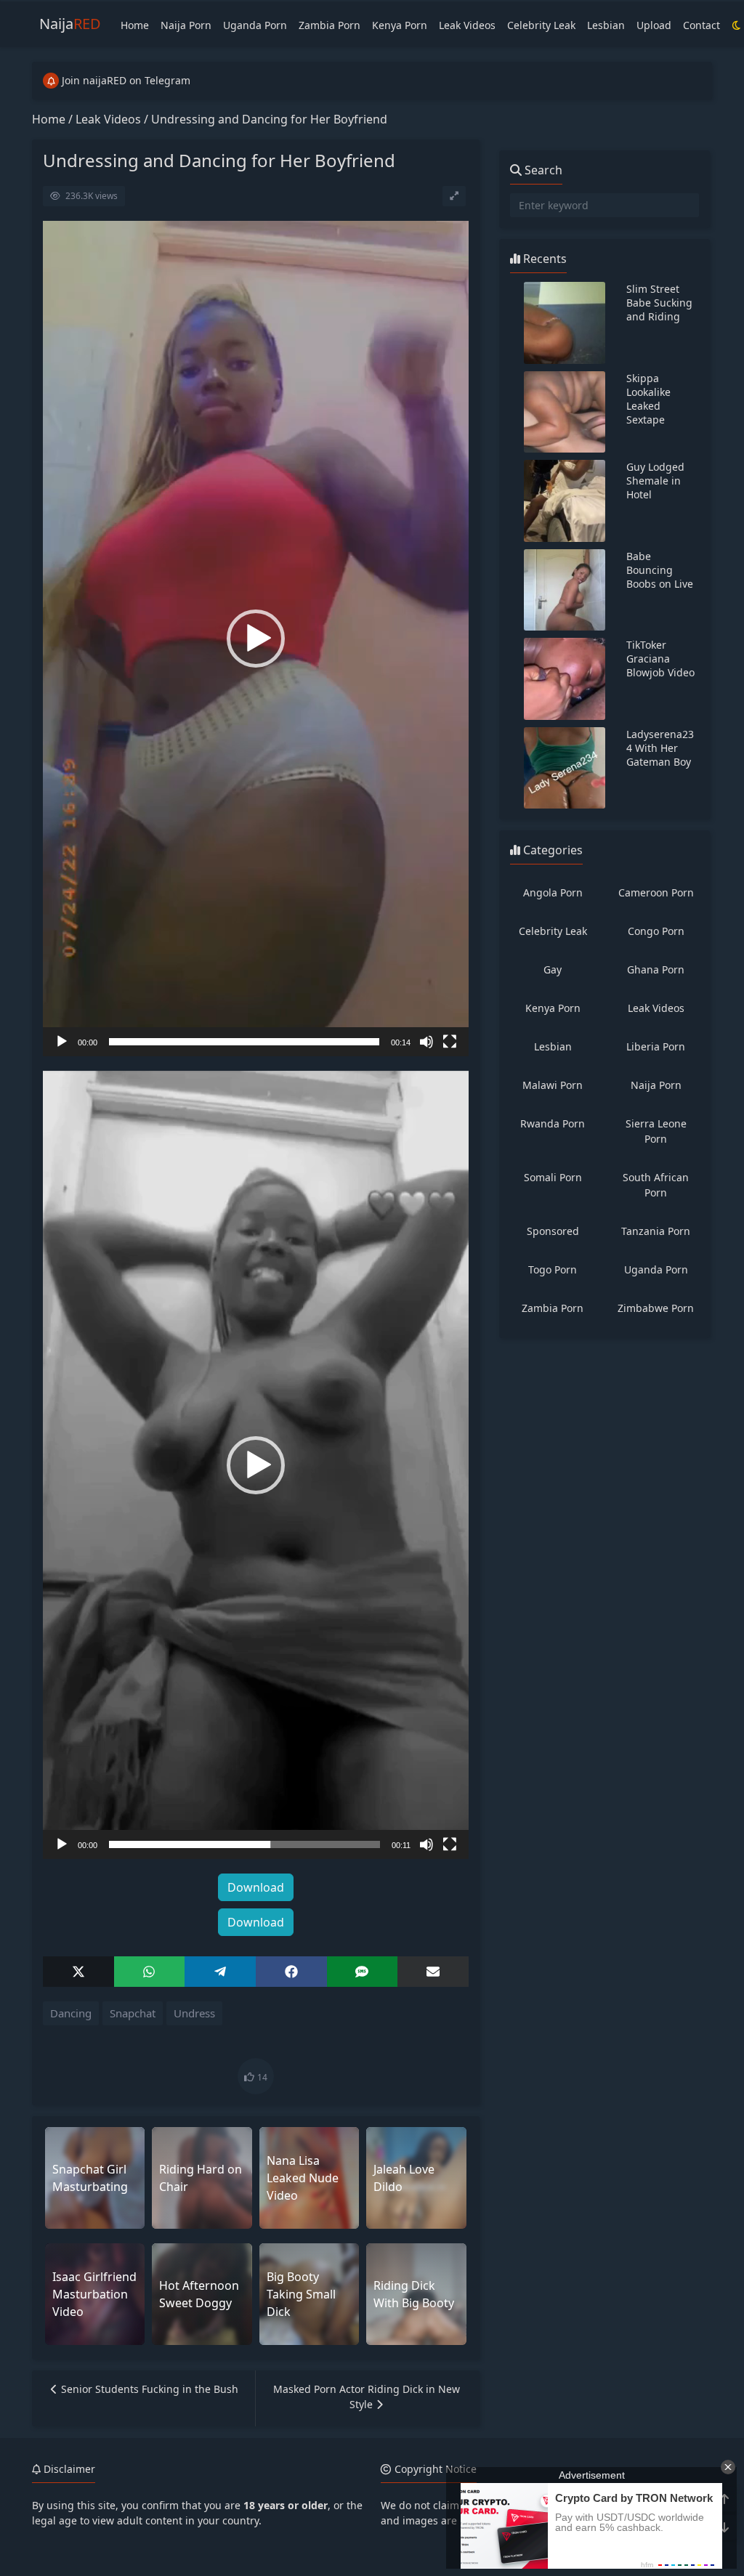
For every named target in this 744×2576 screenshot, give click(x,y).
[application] (256, 639)
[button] (256, 639)
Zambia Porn (329, 25)
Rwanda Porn (553, 1123)
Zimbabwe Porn (656, 1308)
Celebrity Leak (541, 25)
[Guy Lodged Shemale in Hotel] (565, 501)
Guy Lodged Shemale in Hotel (655, 481)
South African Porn (656, 1185)
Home (135, 25)
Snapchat (133, 2013)
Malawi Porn (553, 1085)
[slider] (244, 1042)
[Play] (62, 1042)
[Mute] (426, 1042)
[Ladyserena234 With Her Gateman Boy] (565, 768)
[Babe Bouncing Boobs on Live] (565, 590)
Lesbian (606, 25)
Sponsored (553, 1231)
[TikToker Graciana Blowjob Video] (565, 679)
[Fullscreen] (450, 1042)
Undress (194, 2013)
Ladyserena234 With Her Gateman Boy (660, 748)
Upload (654, 25)
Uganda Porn (255, 25)
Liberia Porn (656, 1046)
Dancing (71, 2013)
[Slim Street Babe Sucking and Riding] (565, 323)
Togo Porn (553, 1269)
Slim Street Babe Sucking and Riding (659, 303)
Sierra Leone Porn (656, 1131)
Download (256, 1887)
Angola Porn (553, 892)
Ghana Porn (656, 969)
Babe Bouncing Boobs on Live (660, 570)
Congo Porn (656, 931)
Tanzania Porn (656, 1231)
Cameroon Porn (656, 892)
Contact (701, 25)
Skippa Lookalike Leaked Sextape (648, 399)
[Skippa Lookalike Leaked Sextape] (565, 412)
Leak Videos (467, 25)
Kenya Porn (400, 25)
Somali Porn (553, 1177)
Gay (553, 969)
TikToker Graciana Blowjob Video (660, 659)
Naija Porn (186, 25)
